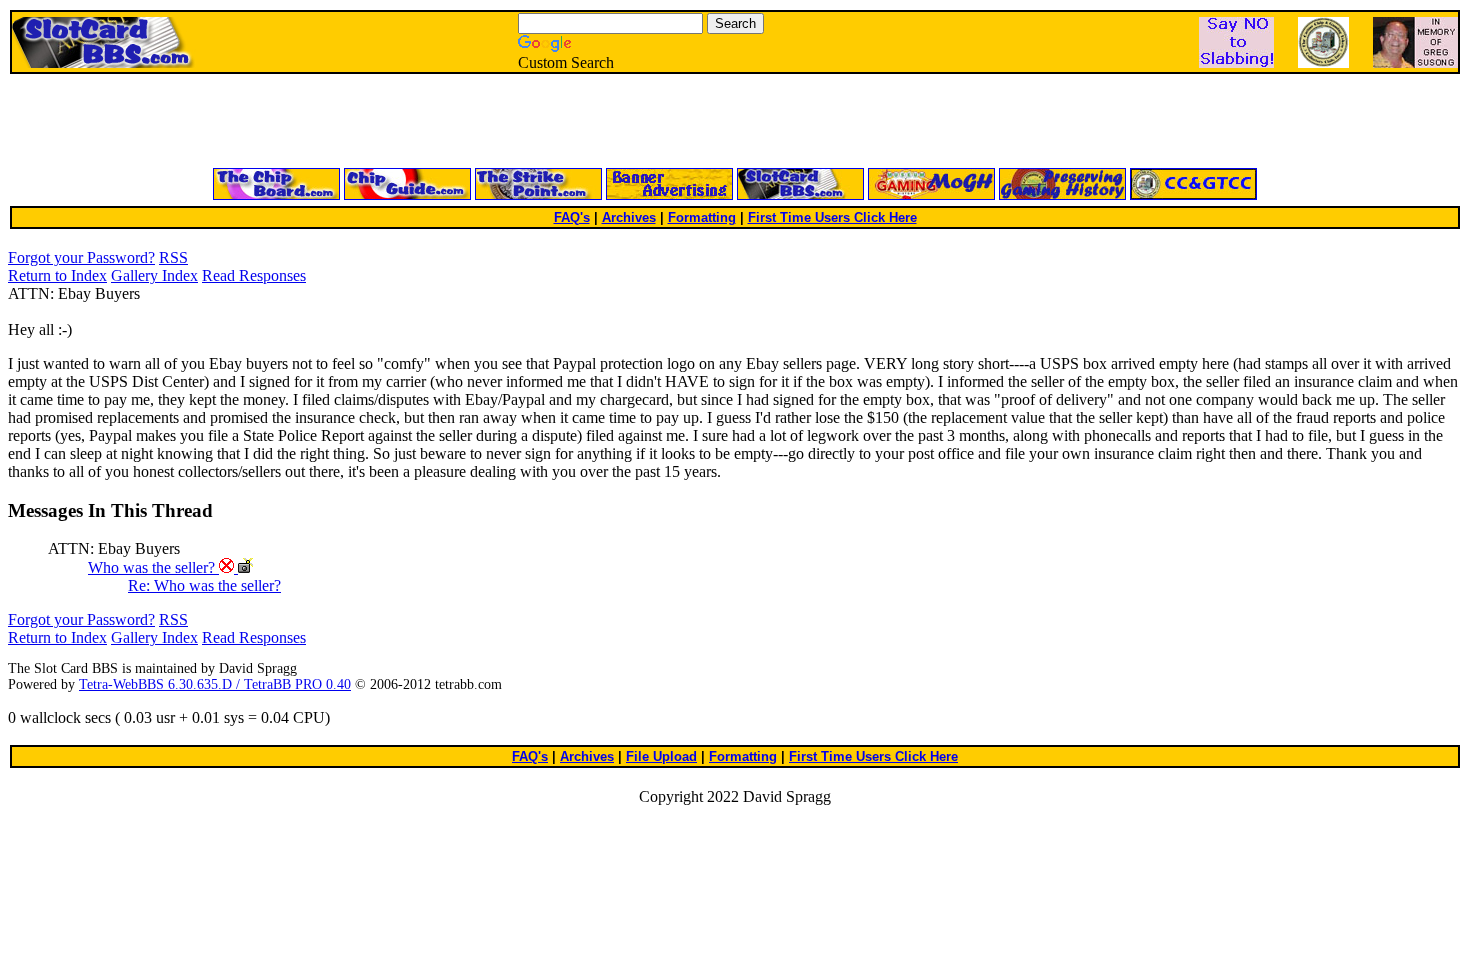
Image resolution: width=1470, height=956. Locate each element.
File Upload (661, 756)
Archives (629, 217)
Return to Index (57, 275)
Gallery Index (154, 275)
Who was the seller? (153, 567)
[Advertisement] (495, 122)
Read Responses (254, 275)
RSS (173, 257)
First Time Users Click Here (832, 217)
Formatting (702, 217)
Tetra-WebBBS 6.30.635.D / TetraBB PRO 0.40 (215, 684)
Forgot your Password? (81, 257)
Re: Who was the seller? (204, 585)
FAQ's (572, 217)
